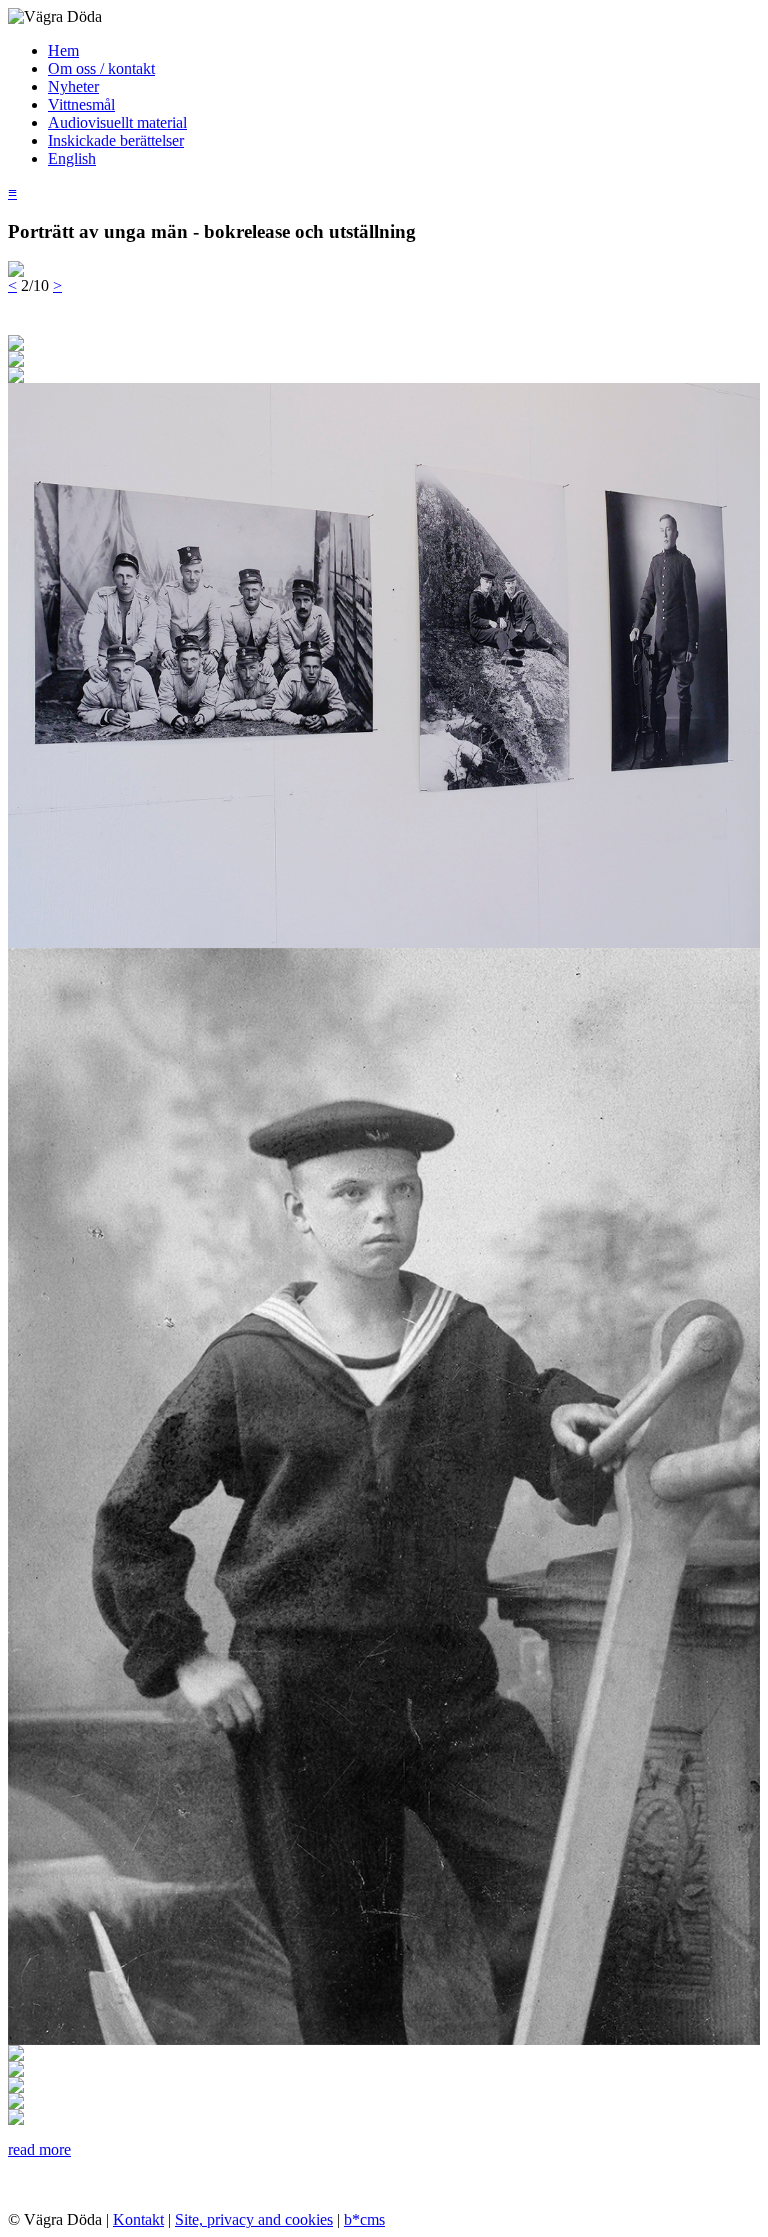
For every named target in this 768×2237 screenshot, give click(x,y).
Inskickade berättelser (116, 140)
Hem (63, 50)
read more (39, 2149)
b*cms (364, 2219)
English (72, 158)
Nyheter (73, 86)
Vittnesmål (81, 104)
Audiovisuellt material (117, 122)
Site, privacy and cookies (254, 2219)
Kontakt (138, 2219)
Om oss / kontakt (101, 68)
